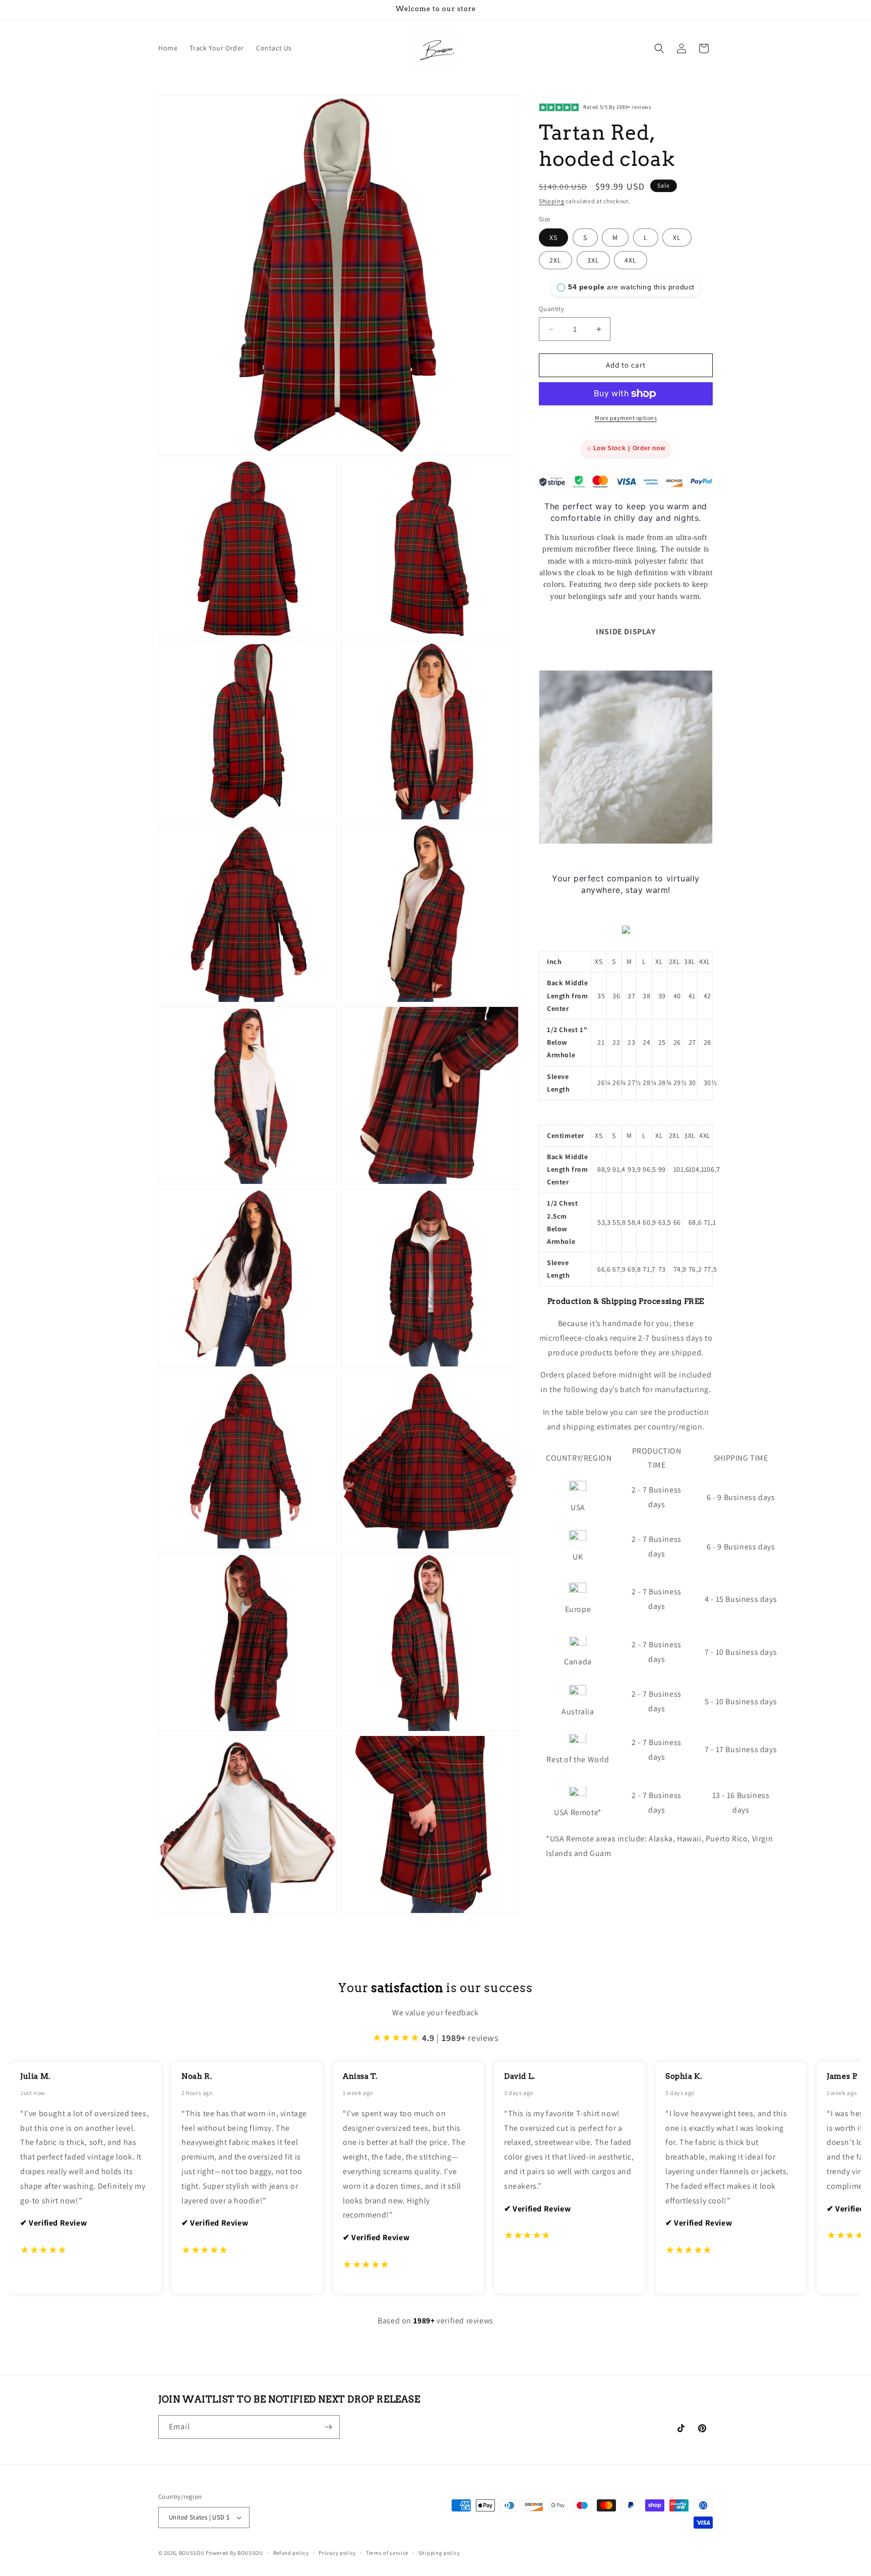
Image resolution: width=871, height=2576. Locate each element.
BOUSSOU (192, 2553)
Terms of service (387, 2553)
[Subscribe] (328, 2427)
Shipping (552, 201)
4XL (631, 261)
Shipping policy (439, 2553)
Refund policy (291, 2553)
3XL (593, 261)
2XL (555, 261)
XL (677, 238)
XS (553, 238)
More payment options (626, 418)
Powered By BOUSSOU (234, 2553)
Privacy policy (337, 2553)
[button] (659, 48)
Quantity (551, 309)
